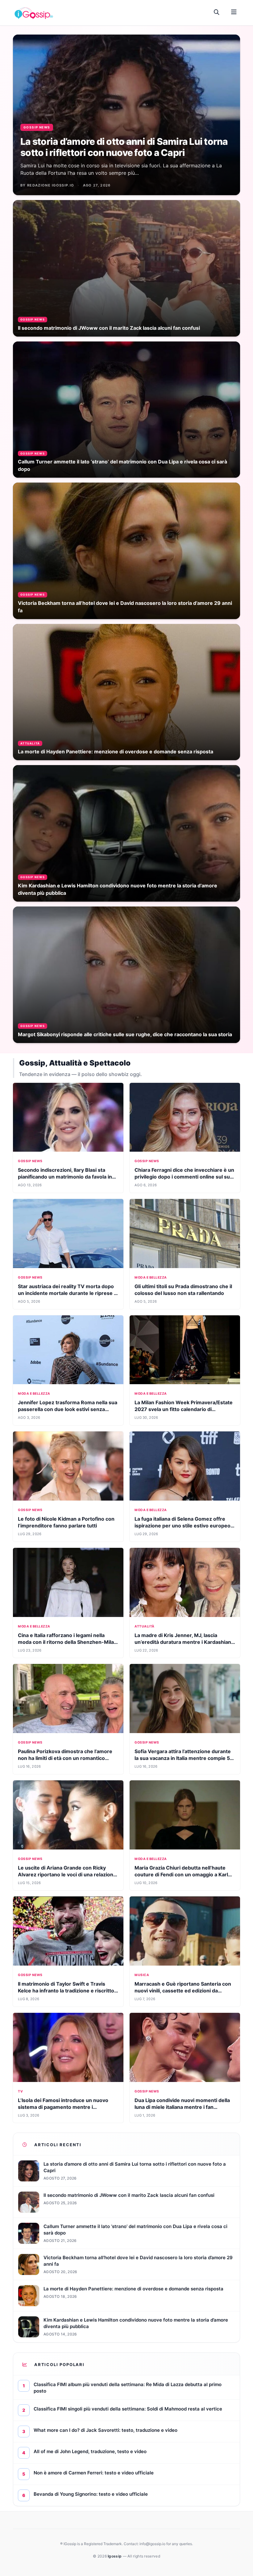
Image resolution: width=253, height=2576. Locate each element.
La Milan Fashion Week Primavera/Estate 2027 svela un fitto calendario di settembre (184, 1409)
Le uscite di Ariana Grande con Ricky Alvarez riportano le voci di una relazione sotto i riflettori (67, 1874)
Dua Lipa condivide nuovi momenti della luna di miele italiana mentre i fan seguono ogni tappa (182, 2107)
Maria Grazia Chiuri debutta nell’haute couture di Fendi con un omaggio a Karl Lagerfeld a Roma (181, 1874)
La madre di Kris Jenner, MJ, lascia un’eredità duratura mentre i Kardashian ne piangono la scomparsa (183, 1642)
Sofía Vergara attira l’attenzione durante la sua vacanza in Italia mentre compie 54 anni (184, 1758)
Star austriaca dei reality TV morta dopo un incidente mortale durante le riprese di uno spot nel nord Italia (68, 1293)
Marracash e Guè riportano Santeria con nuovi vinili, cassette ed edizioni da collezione (183, 1991)
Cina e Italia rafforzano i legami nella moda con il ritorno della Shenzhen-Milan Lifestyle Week (67, 1642)
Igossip (115, 2556)
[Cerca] (217, 12)
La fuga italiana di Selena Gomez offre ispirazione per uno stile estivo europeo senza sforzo (182, 1526)
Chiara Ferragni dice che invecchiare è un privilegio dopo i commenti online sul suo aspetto (184, 1177)
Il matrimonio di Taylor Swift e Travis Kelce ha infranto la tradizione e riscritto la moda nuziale (66, 1991)
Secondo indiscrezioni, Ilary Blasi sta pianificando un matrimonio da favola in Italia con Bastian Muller (65, 1177)
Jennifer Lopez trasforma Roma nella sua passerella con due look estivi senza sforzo (68, 1409)
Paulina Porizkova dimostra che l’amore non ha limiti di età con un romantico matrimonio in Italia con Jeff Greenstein (65, 1758)
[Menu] (234, 12)
